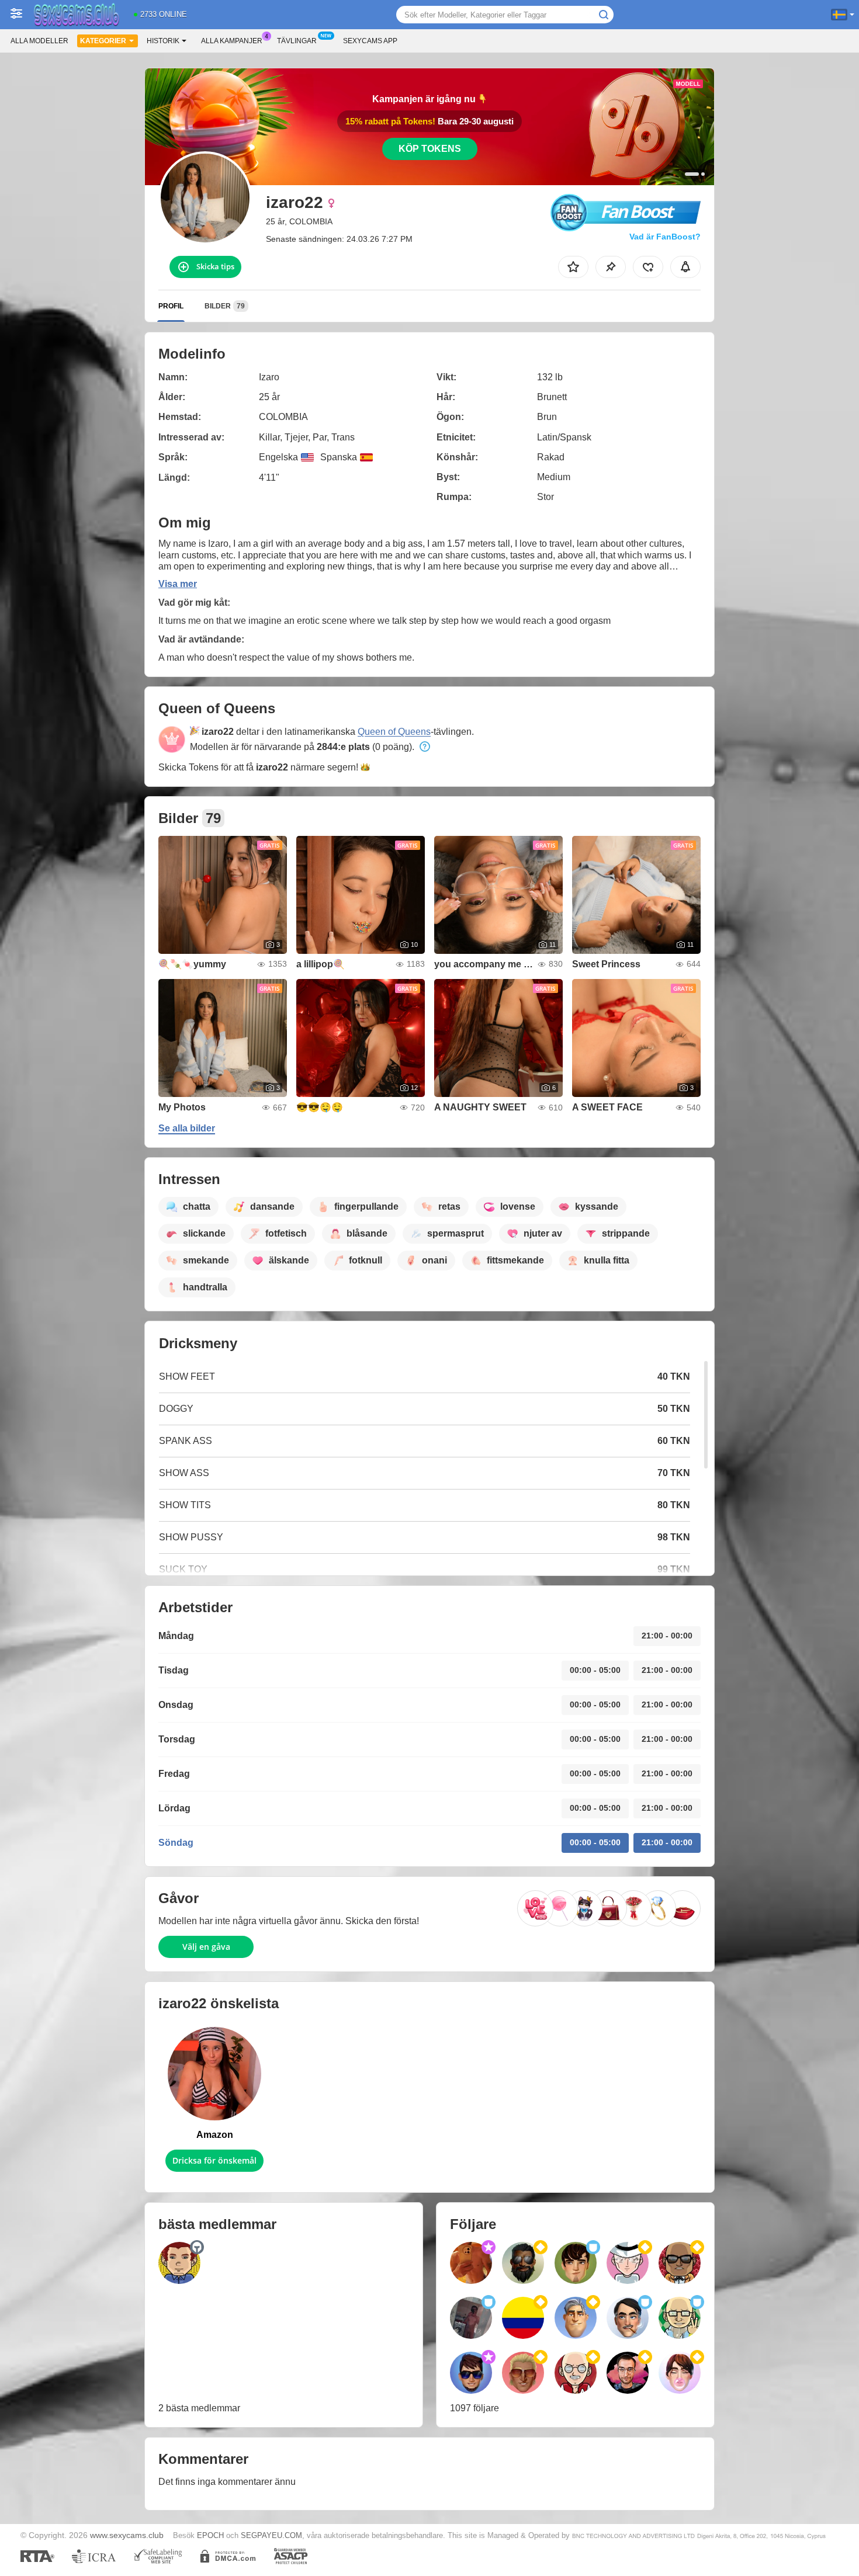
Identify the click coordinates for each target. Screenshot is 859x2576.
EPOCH (210, 2535)
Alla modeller (39, 41)
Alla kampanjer (232, 41)
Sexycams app (370, 41)
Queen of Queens (394, 732)
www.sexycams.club (127, 2535)
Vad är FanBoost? (665, 237)
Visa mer (178, 584)
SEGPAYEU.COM (271, 2535)
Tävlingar (297, 41)
